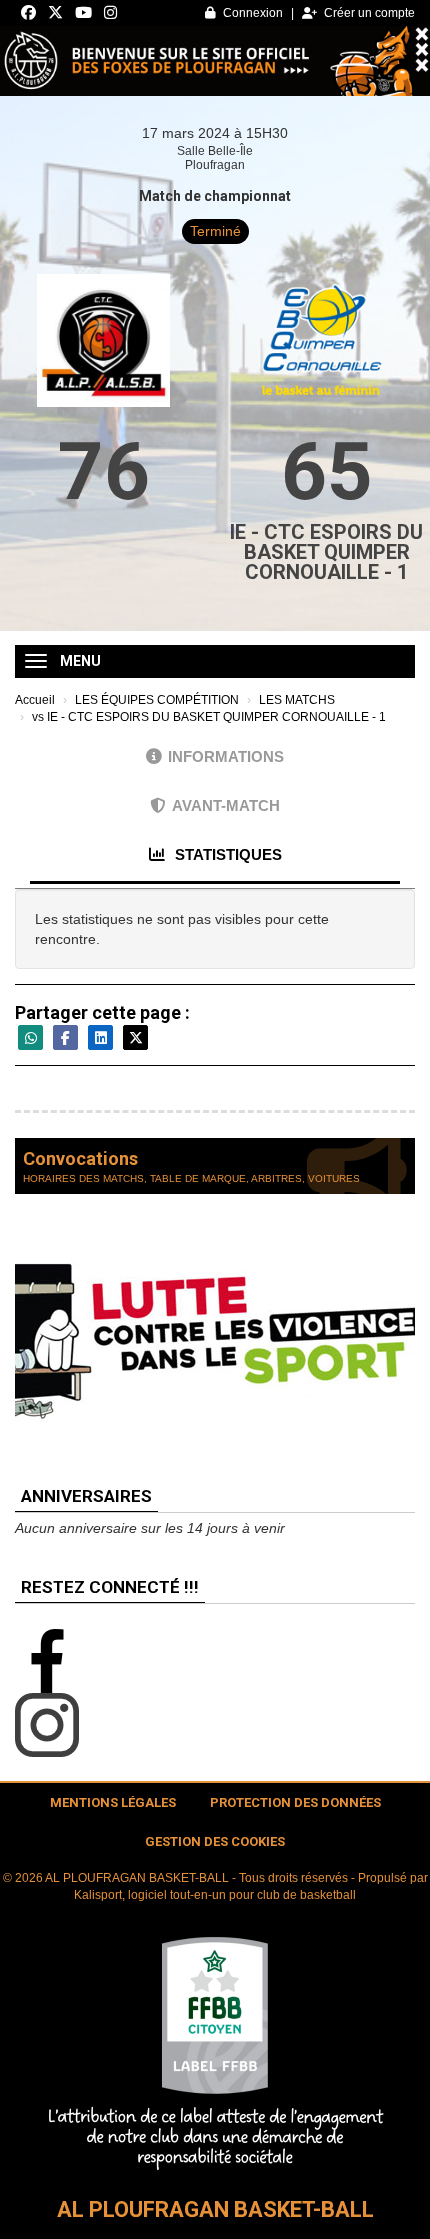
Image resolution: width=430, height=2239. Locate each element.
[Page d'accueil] (215, 2052)
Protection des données (295, 1802)
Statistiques (226, 854)
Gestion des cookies (215, 1841)
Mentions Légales (113, 1802)
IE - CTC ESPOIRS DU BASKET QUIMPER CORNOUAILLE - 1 (326, 552)
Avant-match (226, 805)
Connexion (253, 13)
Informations (226, 756)
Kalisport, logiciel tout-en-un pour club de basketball (215, 1895)
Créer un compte (369, 13)
